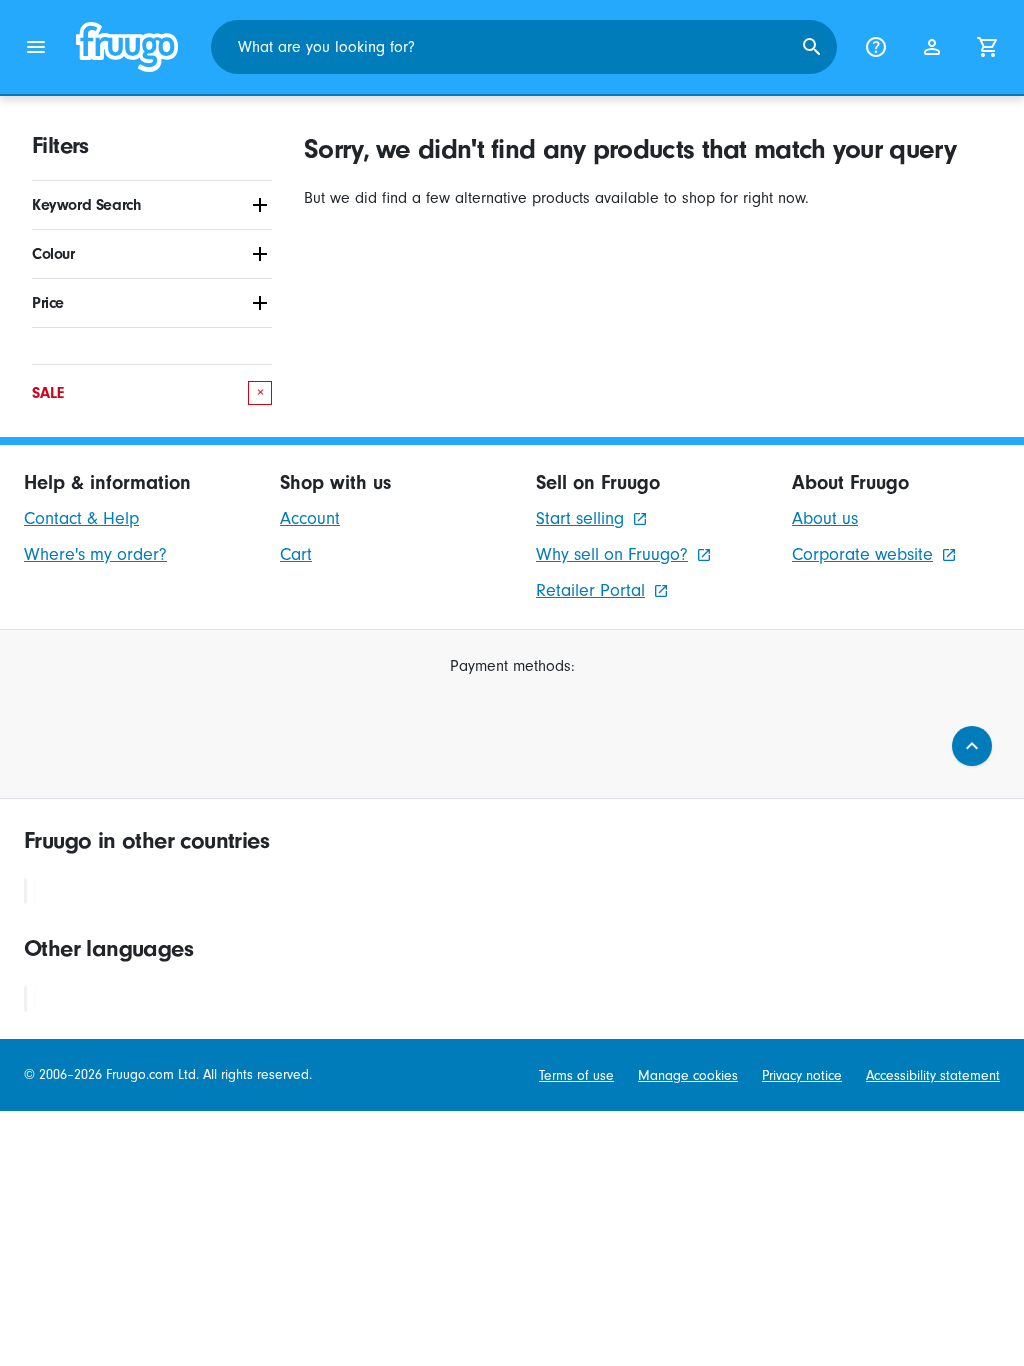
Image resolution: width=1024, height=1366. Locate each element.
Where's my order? (95, 554)
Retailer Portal (590, 590)
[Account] (932, 47)
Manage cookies (688, 1075)
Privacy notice (802, 1075)
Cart (296, 554)
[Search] (812, 47)
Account (310, 518)
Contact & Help (81, 518)
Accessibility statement (933, 1075)
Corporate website (862, 554)
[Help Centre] (876, 47)
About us (825, 518)
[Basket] (988, 47)
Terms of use (576, 1075)
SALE (148, 393)
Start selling (580, 518)
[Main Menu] (36, 47)
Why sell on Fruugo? (612, 554)
